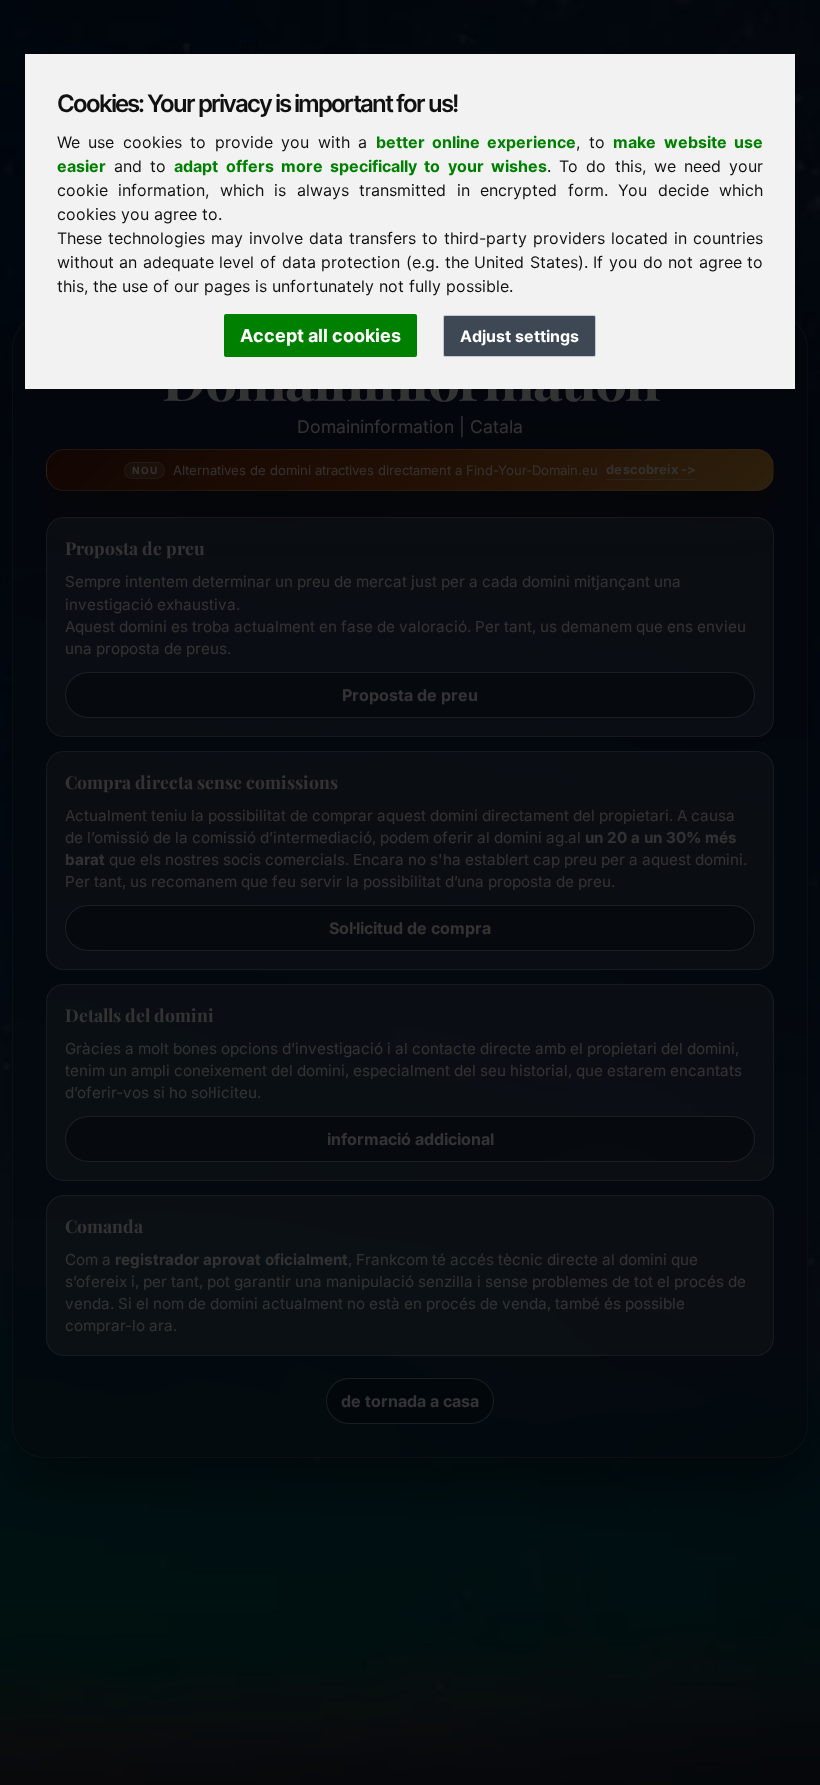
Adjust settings (519, 336)
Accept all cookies (320, 335)
